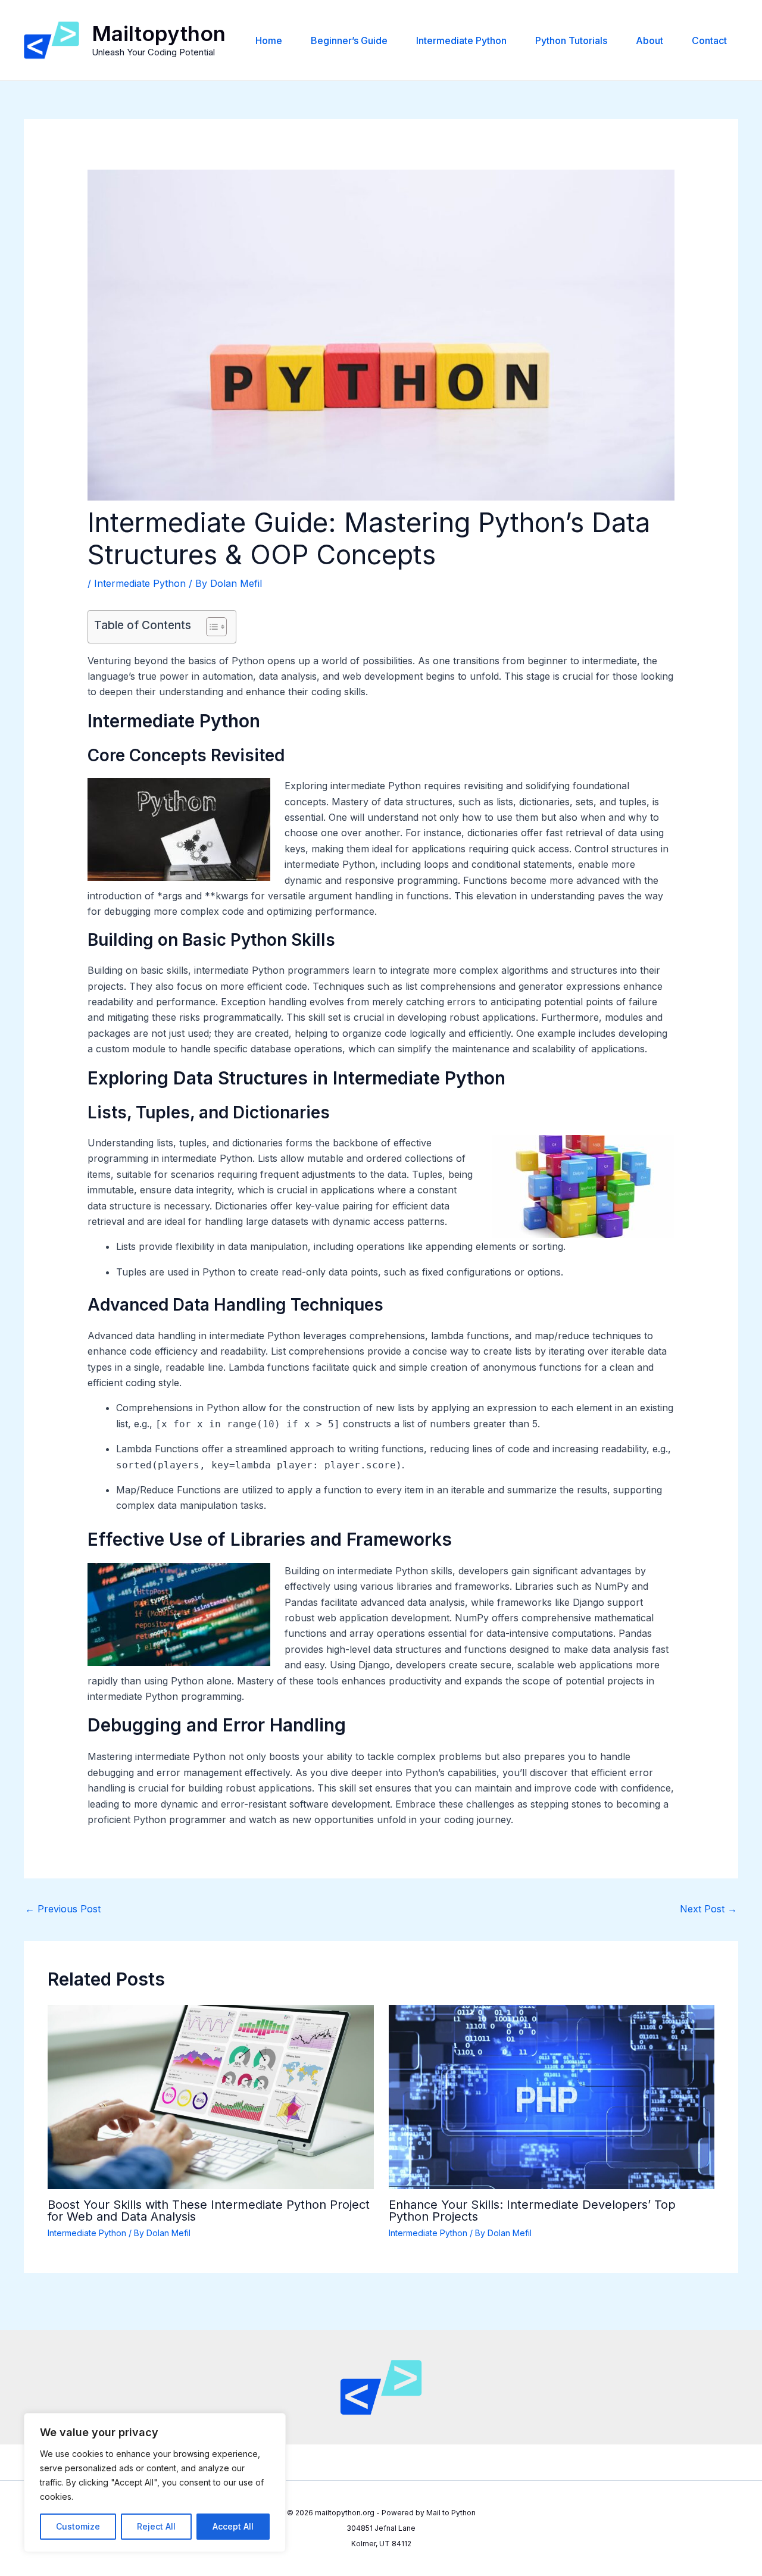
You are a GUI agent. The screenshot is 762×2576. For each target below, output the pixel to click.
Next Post (708, 1909)
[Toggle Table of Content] (210, 627)
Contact (709, 40)
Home (269, 40)
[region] (155, 2483)
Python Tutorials (571, 40)
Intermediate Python (461, 40)
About (649, 40)
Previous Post (63, 1909)
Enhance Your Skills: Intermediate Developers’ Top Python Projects (532, 2211)
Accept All (233, 2526)
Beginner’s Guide (349, 40)
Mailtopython (159, 33)
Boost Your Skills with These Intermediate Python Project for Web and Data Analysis (209, 2211)
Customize (78, 2526)
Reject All (156, 2526)
